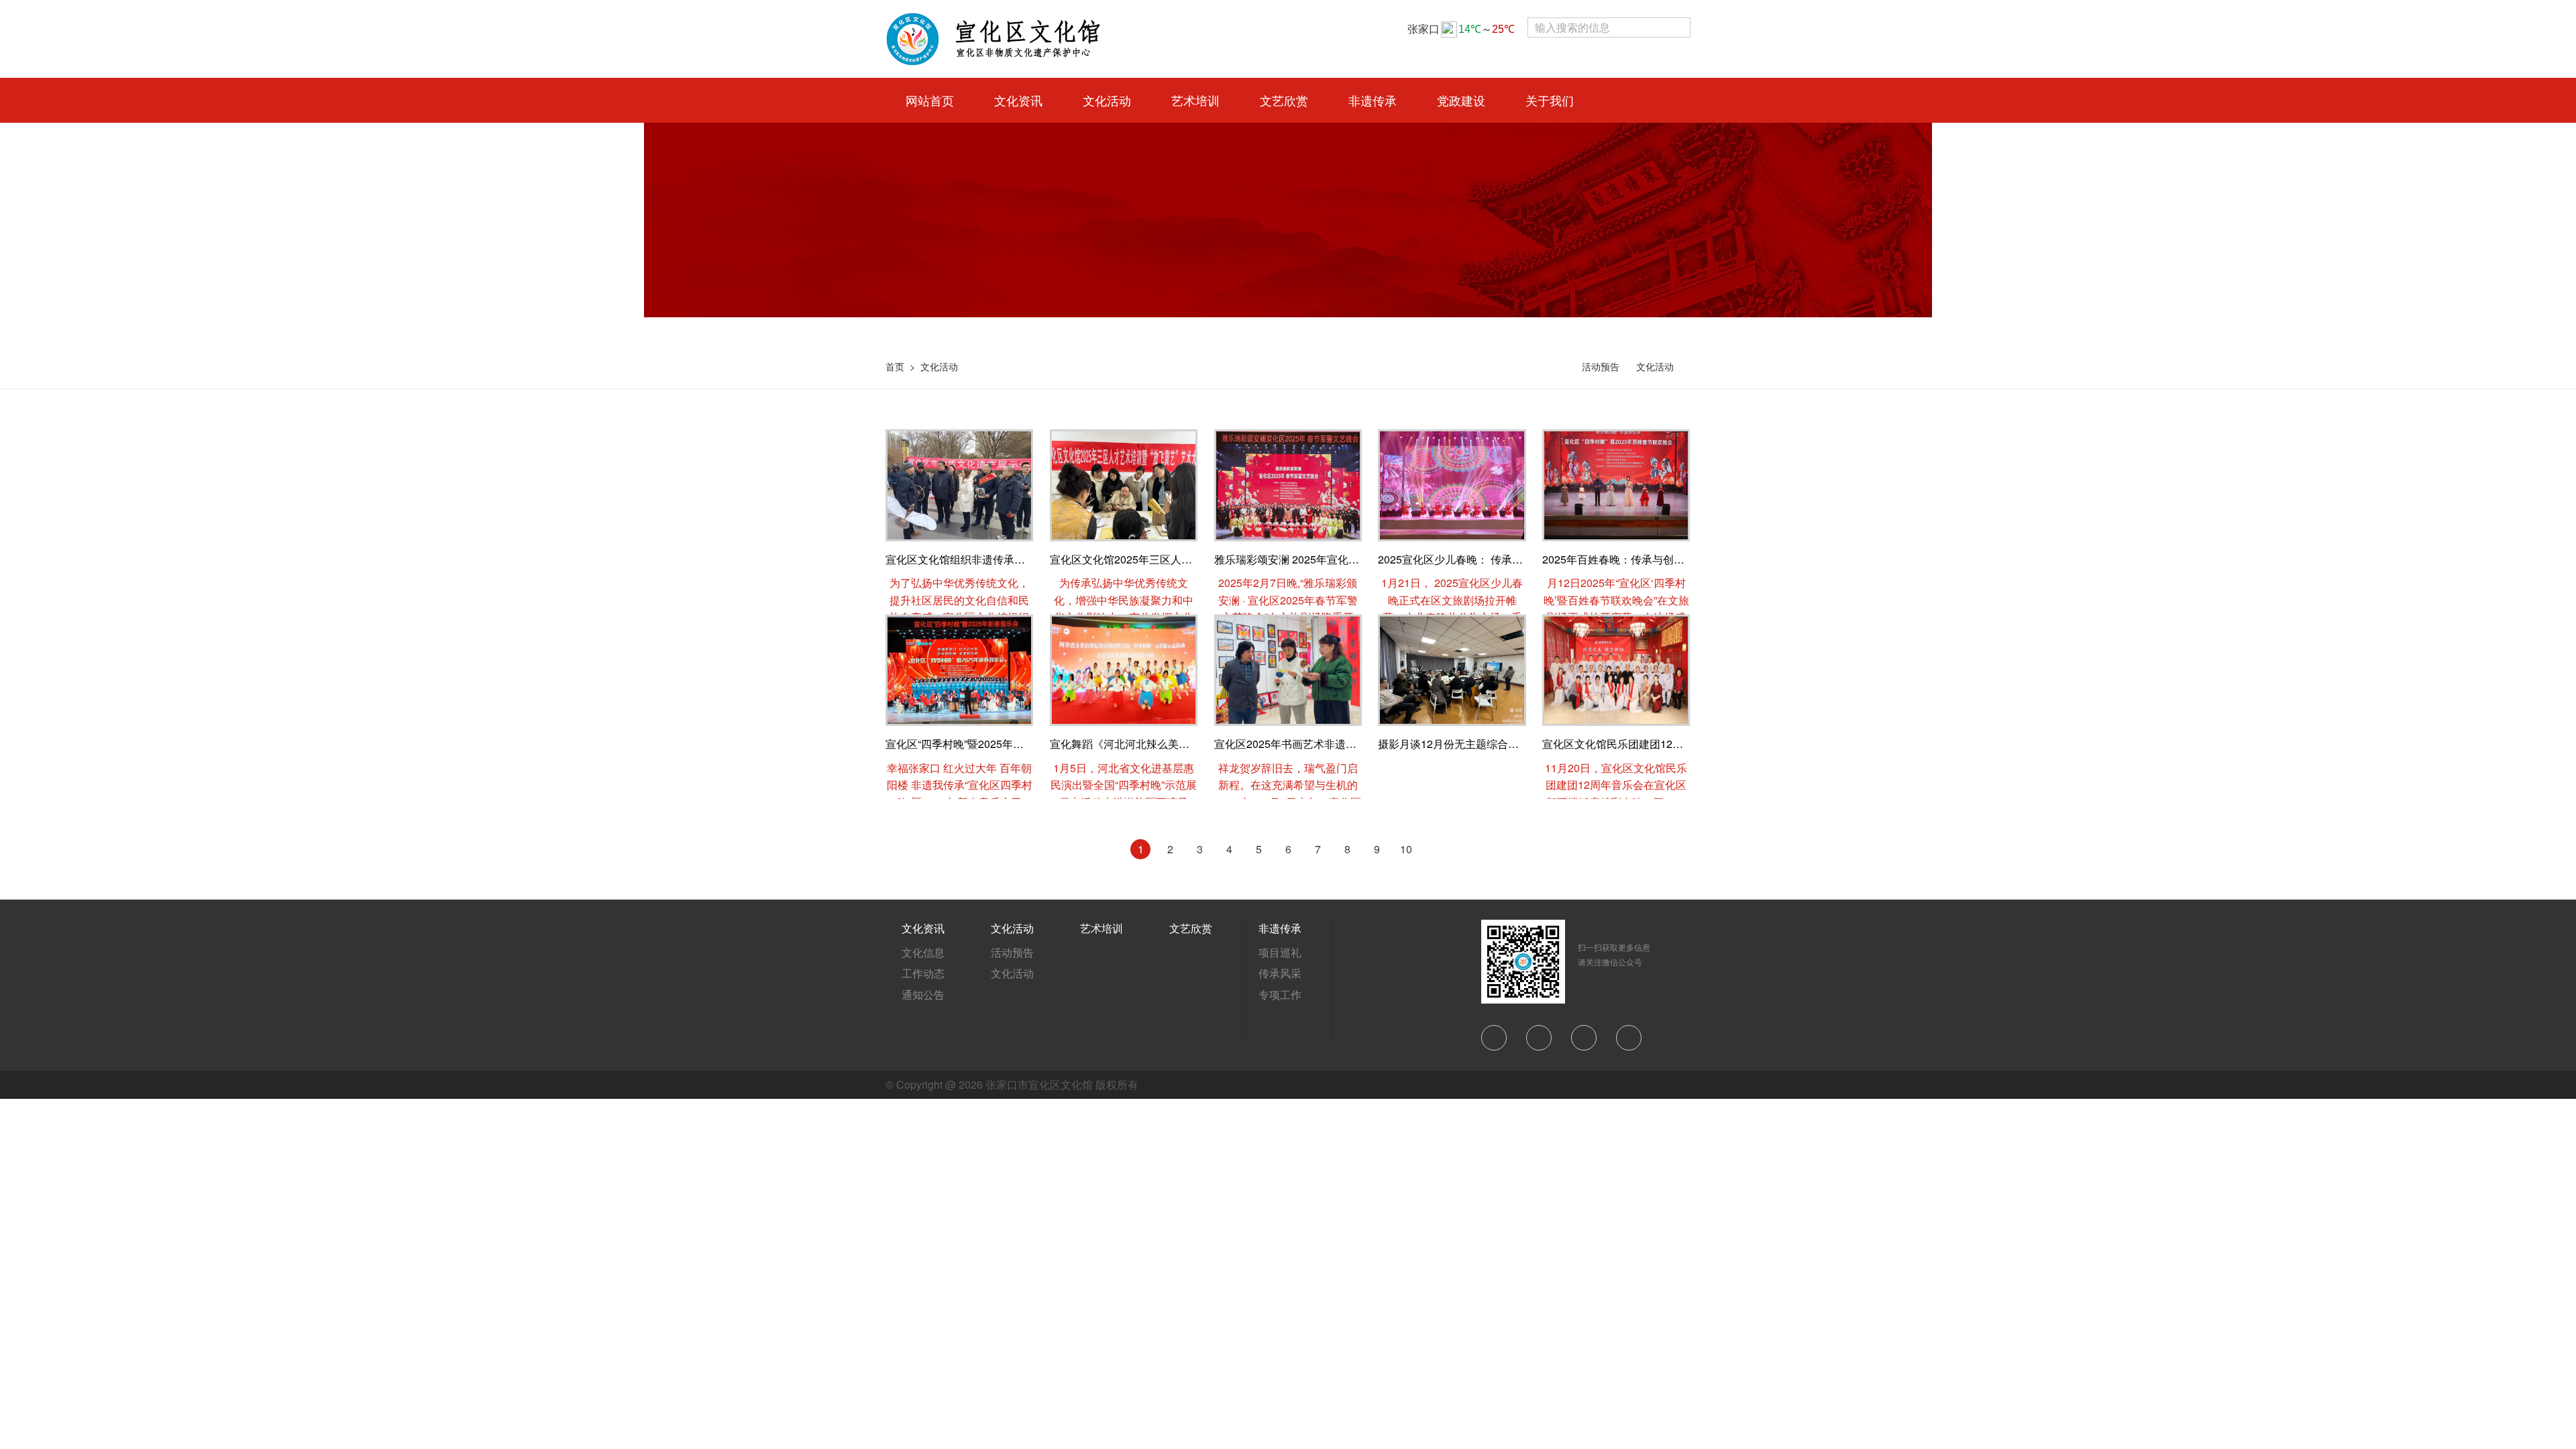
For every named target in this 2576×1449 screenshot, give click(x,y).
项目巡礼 (1280, 952)
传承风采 (1280, 973)
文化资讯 (923, 928)
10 (1406, 849)
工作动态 (923, 973)
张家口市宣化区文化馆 (1039, 1084)
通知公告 (923, 995)
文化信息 (923, 952)
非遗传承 (1280, 928)
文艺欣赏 (1191, 928)
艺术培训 (1102, 928)
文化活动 (939, 366)
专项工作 (1280, 995)
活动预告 (1601, 366)
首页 (895, 366)
